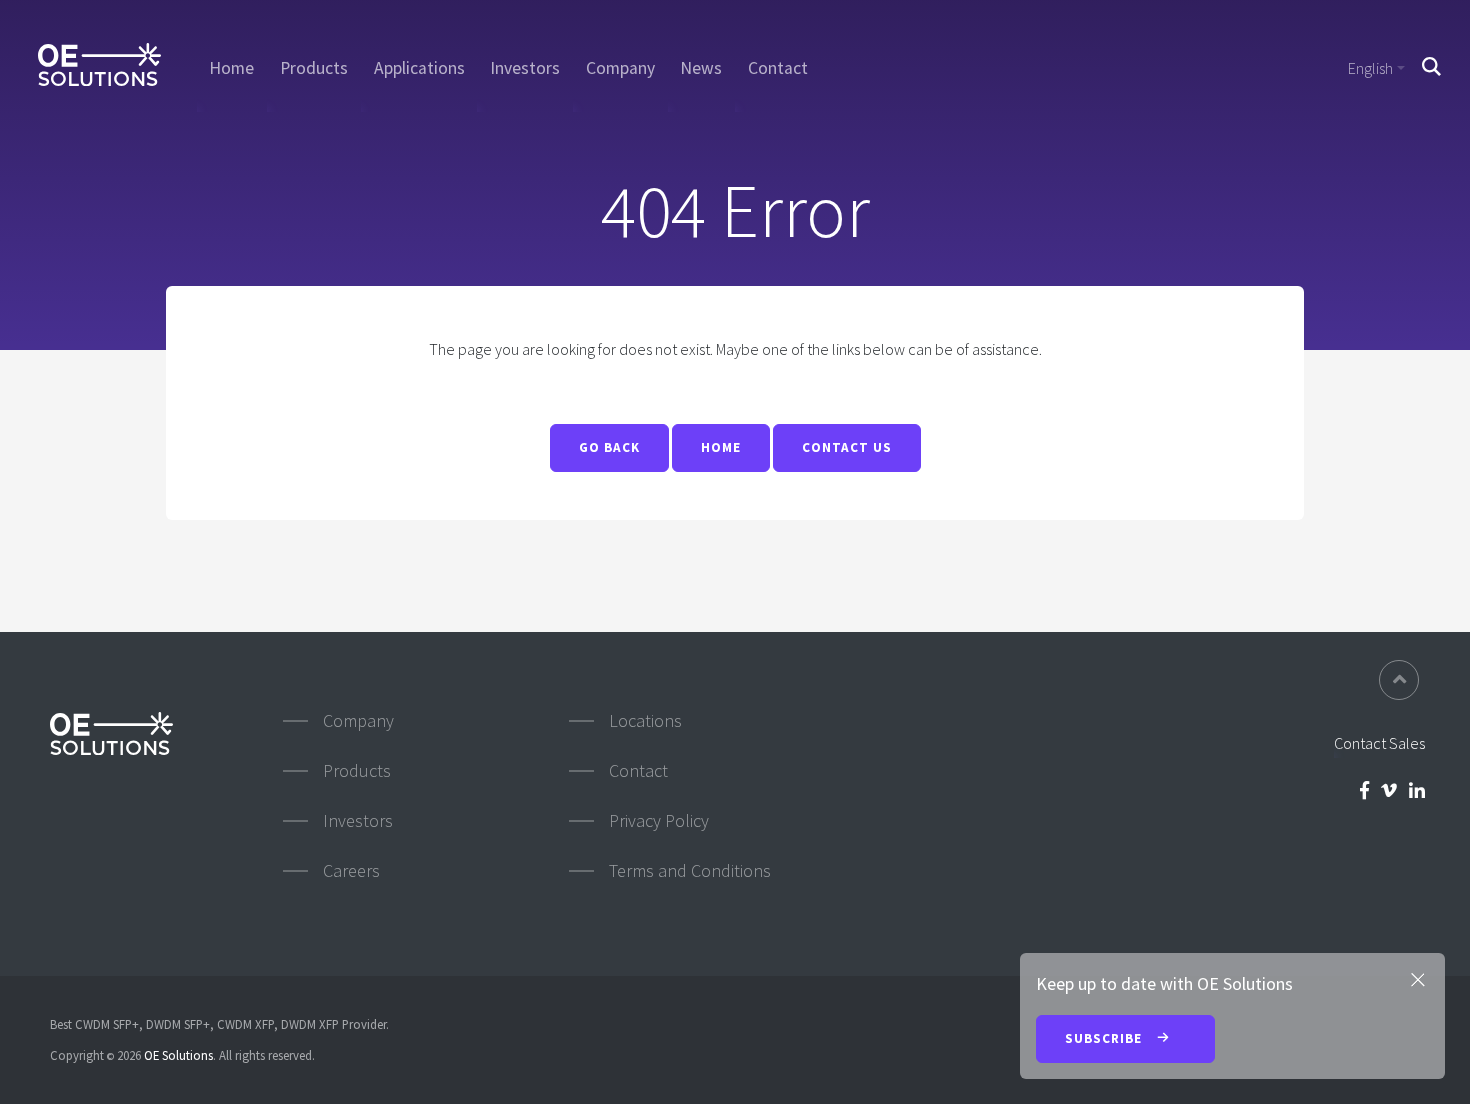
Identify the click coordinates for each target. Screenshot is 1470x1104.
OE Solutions (178, 1055)
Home (231, 68)
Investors (525, 68)
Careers (351, 870)
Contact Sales (1379, 743)
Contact (778, 68)
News (701, 68)
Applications (419, 68)
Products (314, 68)
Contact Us (847, 447)
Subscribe (1105, 1038)
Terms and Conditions (690, 870)
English (1370, 68)
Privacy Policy (659, 820)
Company (620, 68)
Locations (645, 720)
